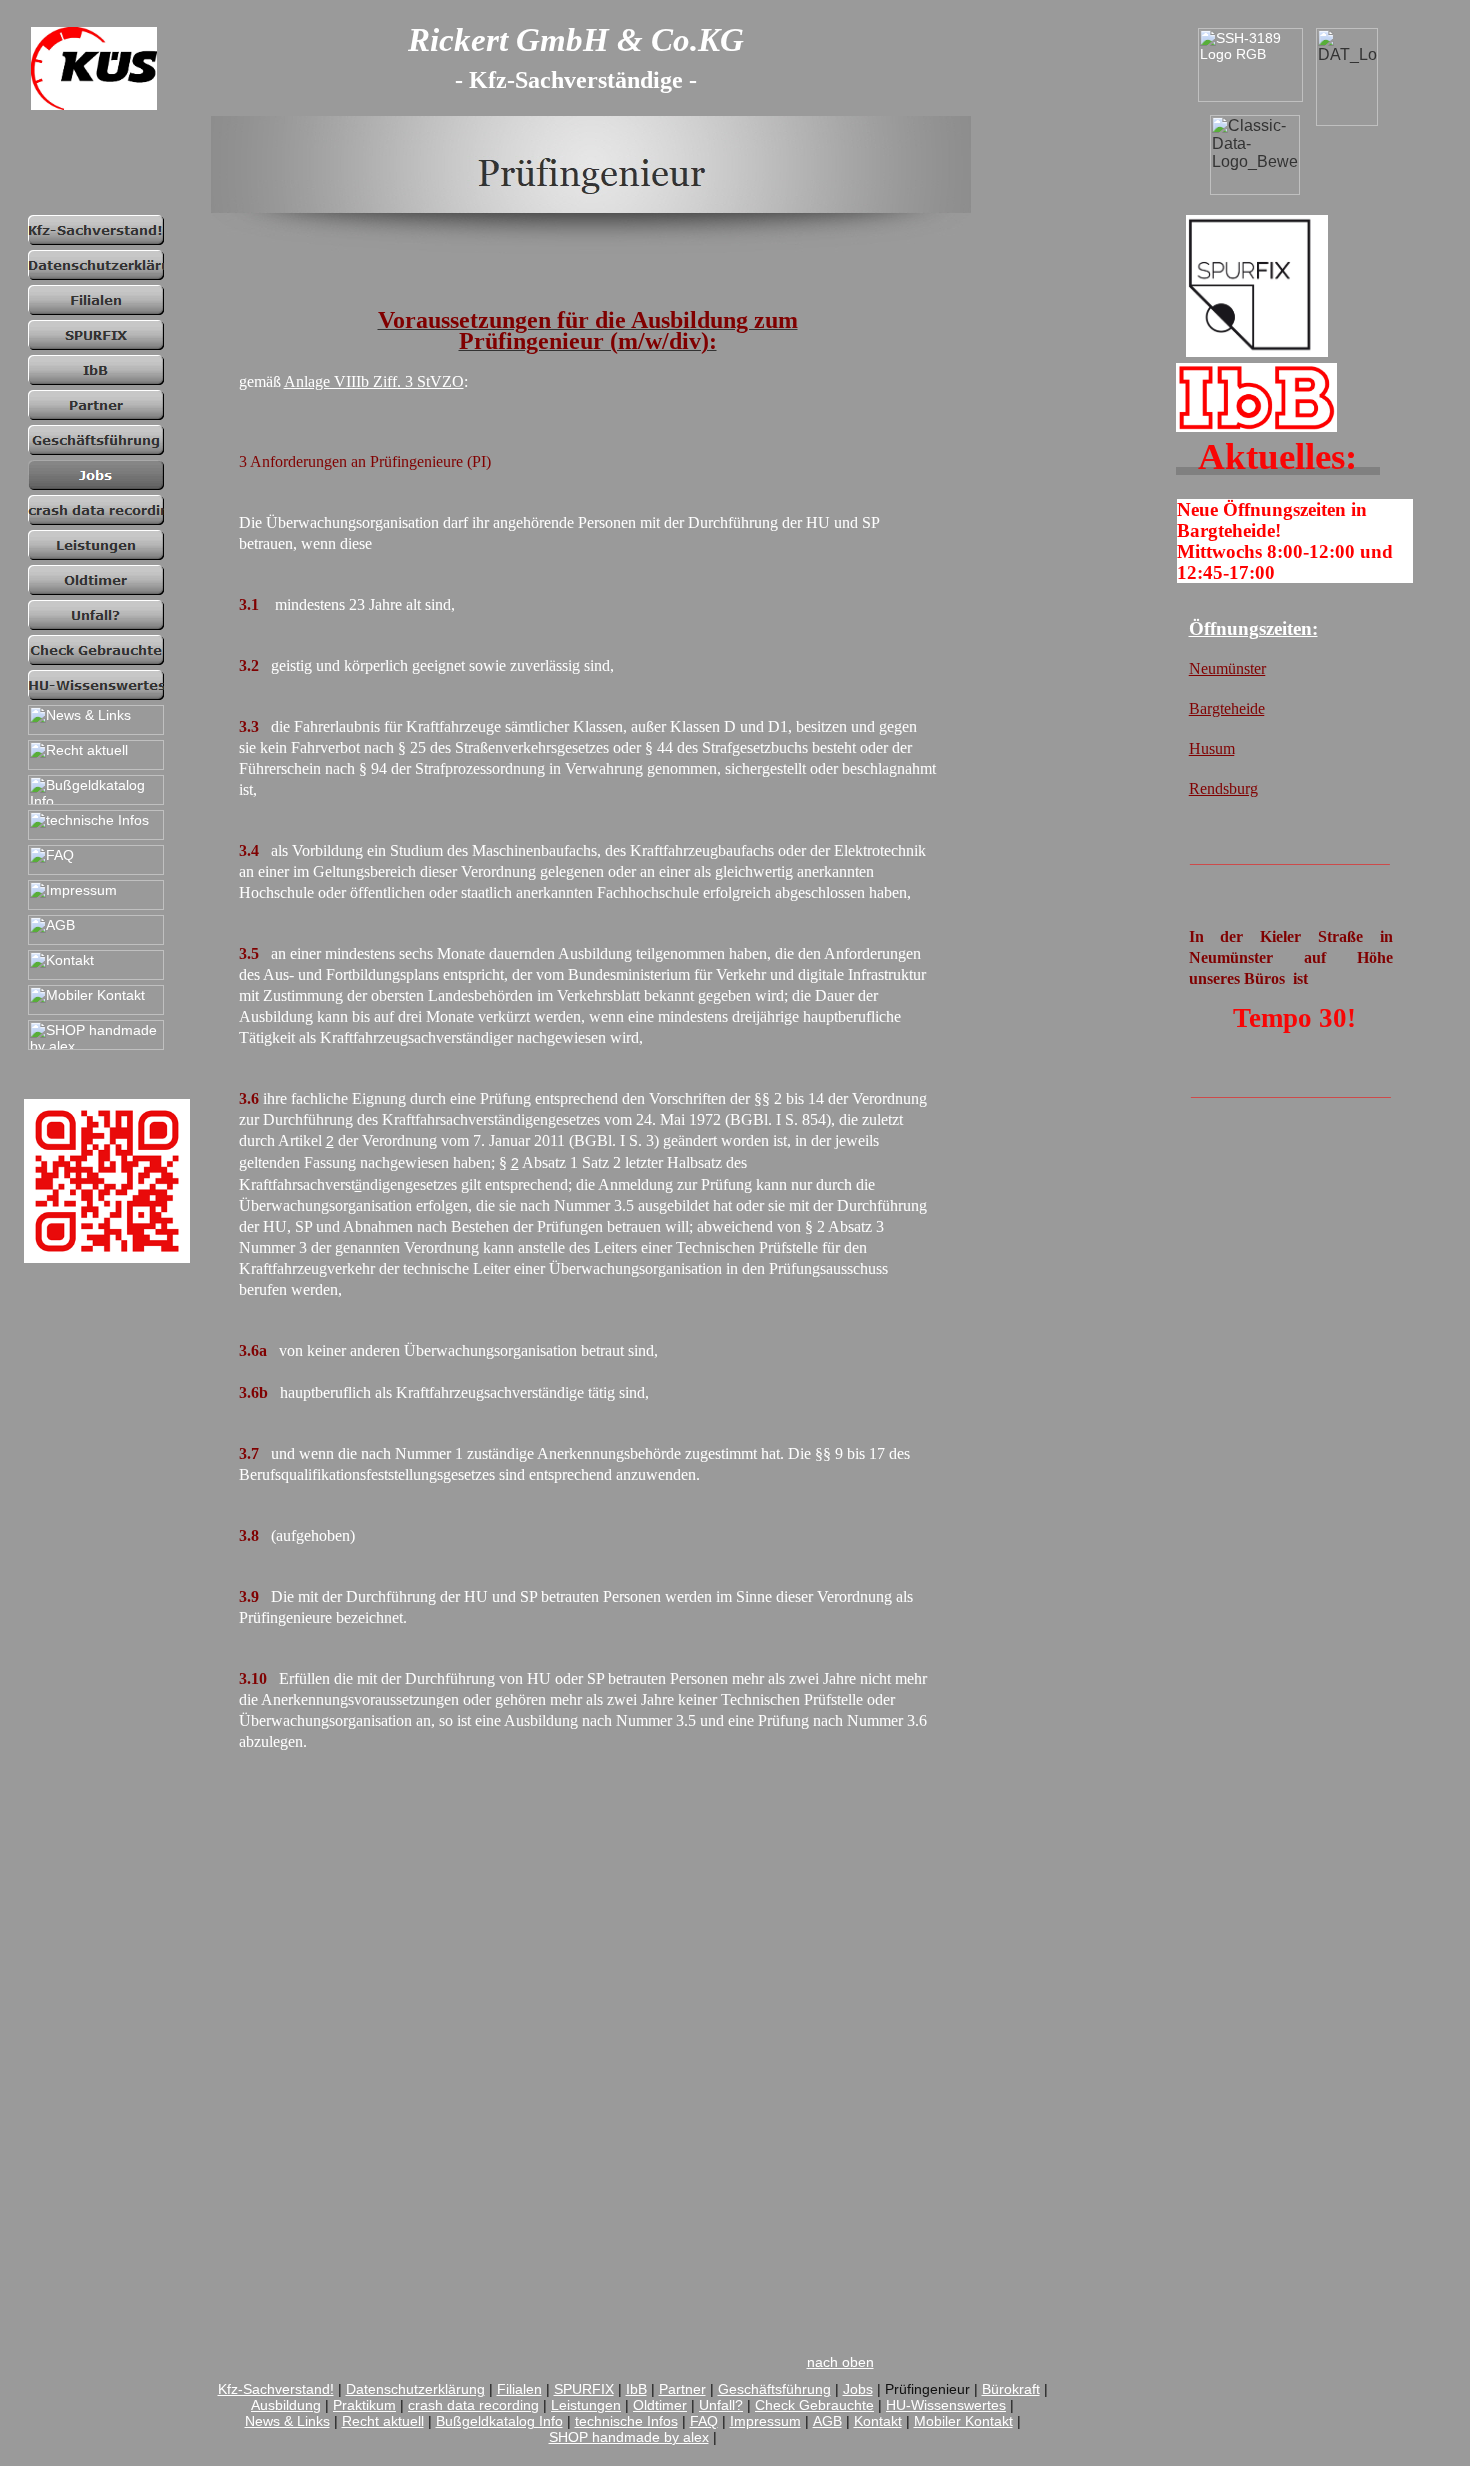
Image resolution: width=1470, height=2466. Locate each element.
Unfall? (721, 2405)
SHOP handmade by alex (629, 2437)
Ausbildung (286, 2405)
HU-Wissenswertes (946, 2405)
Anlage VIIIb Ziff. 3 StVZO (374, 381)
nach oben (840, 2362)
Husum (1212, 748)
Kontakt (878, 2421)
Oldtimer (660, 2405)
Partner (682, 2389)
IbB (636, 2389)
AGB (827, 2421)
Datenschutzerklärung (415, 2389)
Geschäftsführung (774, 2389)
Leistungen (586, 2405)
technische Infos (626, 2421)
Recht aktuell (383, 2421)
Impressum (765, 2421)
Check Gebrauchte (814, 2405)
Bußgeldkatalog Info (499, 2421)
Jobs (858, 2389)
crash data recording (473, 2405)
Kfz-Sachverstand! (276, 2389)
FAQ (704, 2421)
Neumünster (1227, 668)
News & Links (287, 2421)
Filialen (519, 2389)
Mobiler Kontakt (963, 2421)
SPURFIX (584, 2389)
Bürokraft (1011, 2389)
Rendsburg (1223, 788)
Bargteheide (1227, 708)
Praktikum (364, 2405)
